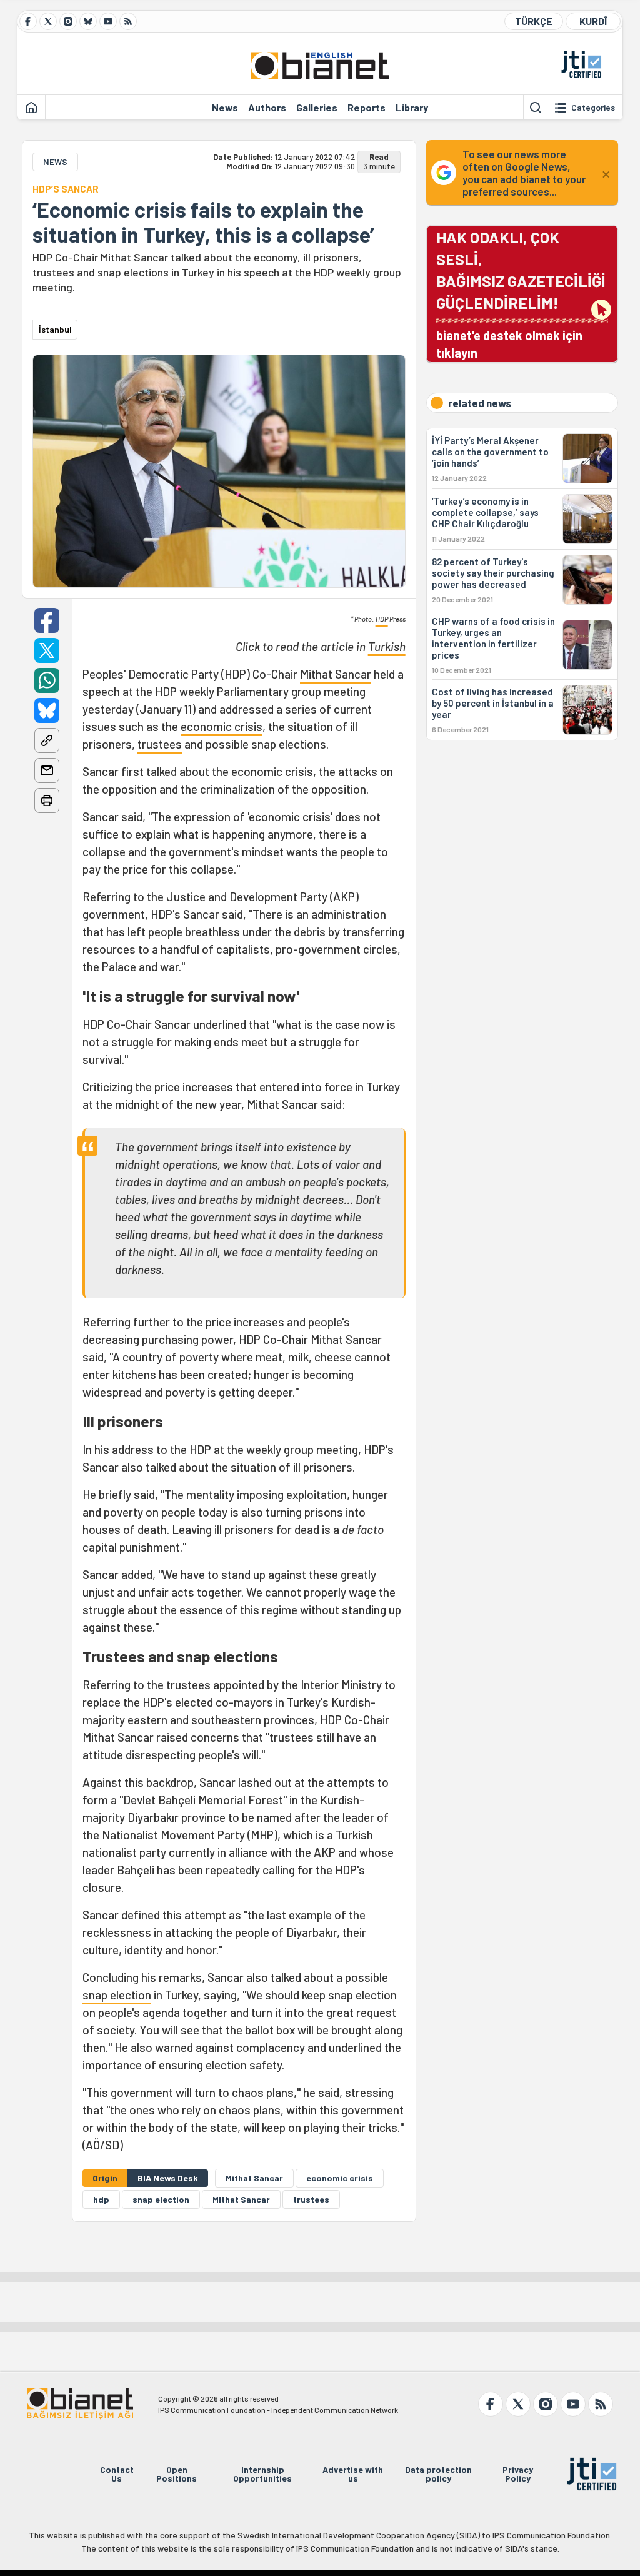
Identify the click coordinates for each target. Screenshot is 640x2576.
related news (480, 403)
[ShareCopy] (47, 740)
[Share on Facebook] (47, 620)
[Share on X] (47, 650)
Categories (593, 108)
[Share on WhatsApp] (47, 680)
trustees (160, 744)
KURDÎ (593, 21)
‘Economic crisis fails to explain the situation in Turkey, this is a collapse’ (203, 222)
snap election (117, 1995)
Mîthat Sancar (241, 2199)
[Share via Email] (47, 770)
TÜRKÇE (534, 21)
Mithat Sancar (336, 674)
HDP (382, 619)
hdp (101, 2199)
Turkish (387, 646)
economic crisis (222, 726)
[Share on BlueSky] (47, 710)
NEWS (55, 162)
